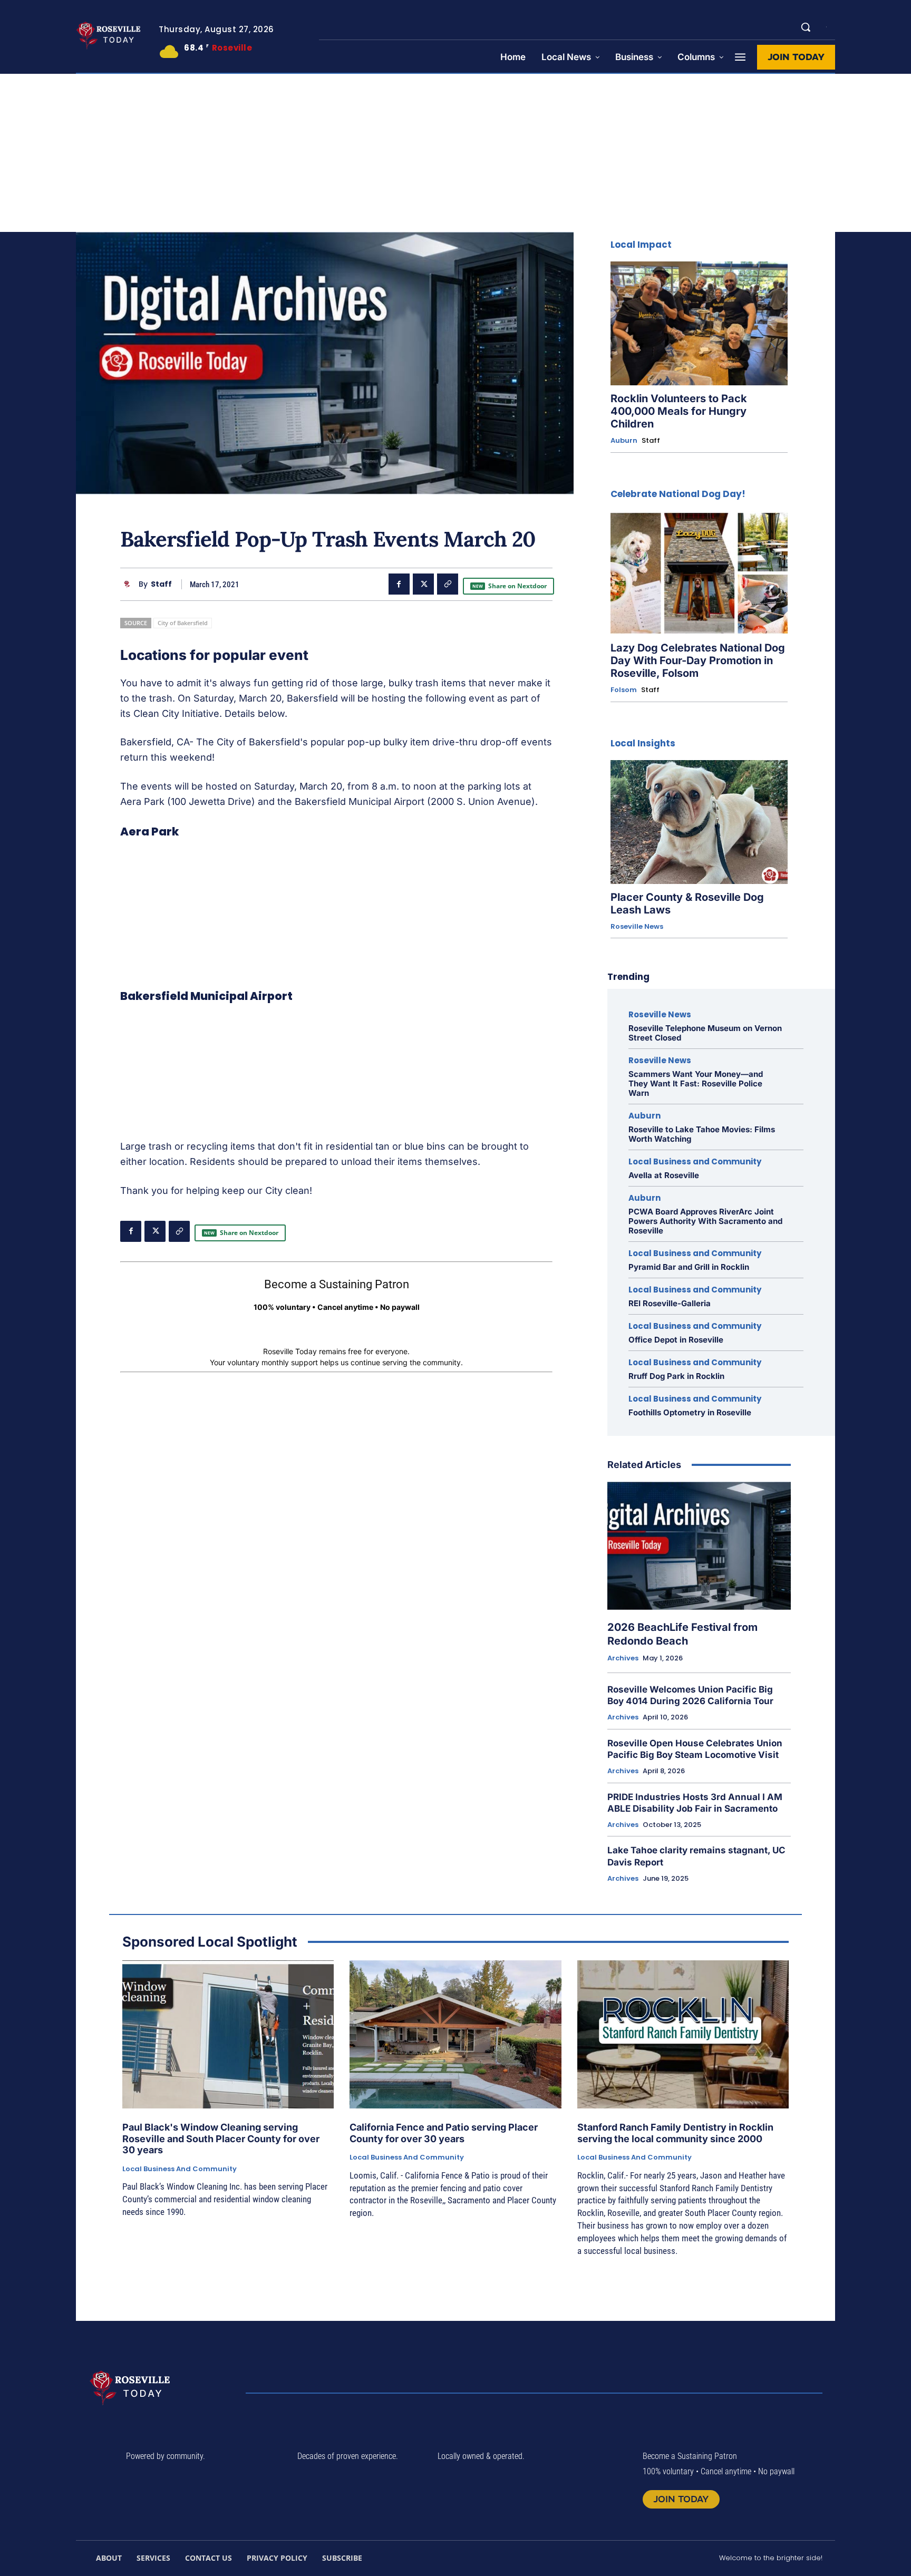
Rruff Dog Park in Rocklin (676, 1376)
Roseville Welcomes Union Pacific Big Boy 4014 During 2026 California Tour (690, 1695)
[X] (423, 584)
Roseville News (637, 927)
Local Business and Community (695, 1161)
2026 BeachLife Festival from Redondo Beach (682, 1634)
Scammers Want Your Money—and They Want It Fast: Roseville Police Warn (696, 1083)
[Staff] (129, 584)
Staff (161, 584)
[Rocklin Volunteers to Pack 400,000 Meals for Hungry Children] (699, 323)
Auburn (624, 441)
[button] (806, 27)
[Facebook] (399, 584)
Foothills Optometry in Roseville (690, 1412)
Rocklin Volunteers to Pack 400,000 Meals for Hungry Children (679, 411)
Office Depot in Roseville (676, 1340)
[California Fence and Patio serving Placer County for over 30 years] (455, 2034)
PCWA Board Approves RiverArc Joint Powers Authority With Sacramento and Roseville (705, 1221)
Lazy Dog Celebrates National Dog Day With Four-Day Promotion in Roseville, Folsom (698, 660)
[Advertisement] (455, 153)
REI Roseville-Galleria (670, 1303)
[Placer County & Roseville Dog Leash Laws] (699, 822)
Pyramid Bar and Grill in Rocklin (689, 1267)
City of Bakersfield (183, 623)
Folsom (624, 690)
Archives (623, 1658)
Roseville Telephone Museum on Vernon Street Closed (705, 1033)
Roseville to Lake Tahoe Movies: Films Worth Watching (702, 1134)
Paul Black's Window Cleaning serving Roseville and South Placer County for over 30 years (221, 2138)
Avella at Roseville (664, 1175)
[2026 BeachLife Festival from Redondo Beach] (699, 1546)
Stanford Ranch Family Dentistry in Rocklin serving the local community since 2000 (675, 2133)
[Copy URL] (448, 584)
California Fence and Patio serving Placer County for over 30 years (444, 2133)
